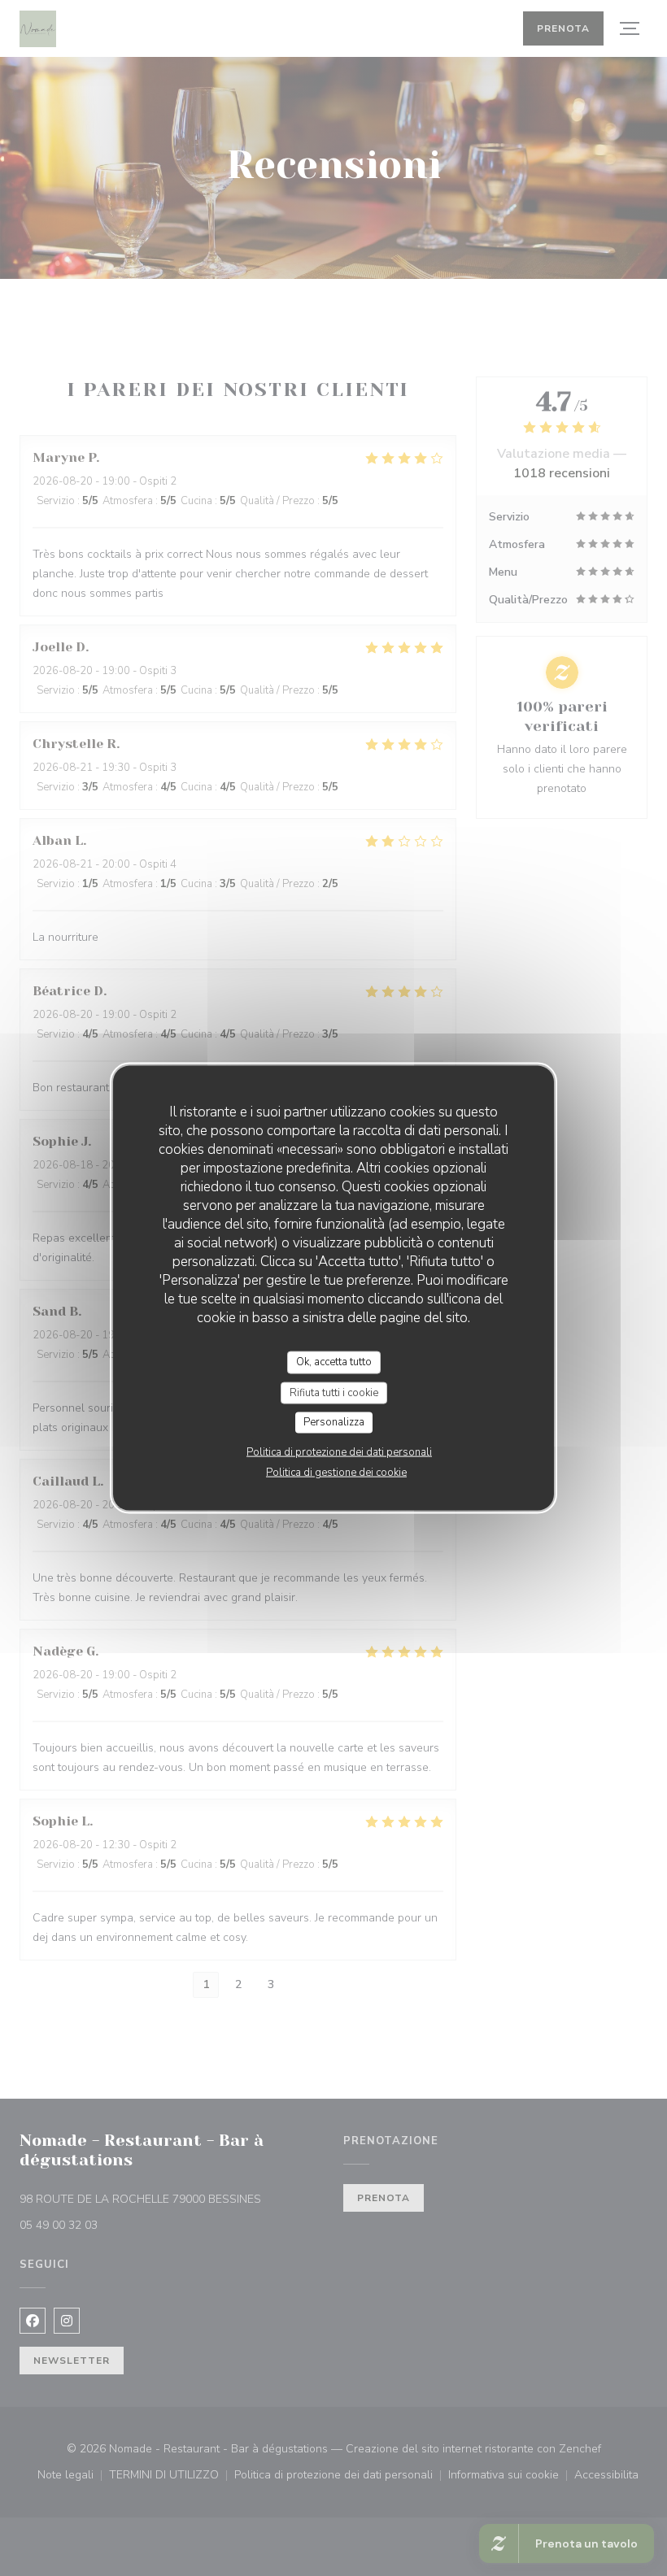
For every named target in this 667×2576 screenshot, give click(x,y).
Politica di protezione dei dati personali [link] (339, 1451)
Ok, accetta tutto (334, 1362)
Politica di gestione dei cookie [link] (336, 1472)
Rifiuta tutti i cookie (334, 1392)
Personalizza (334, 1422)
